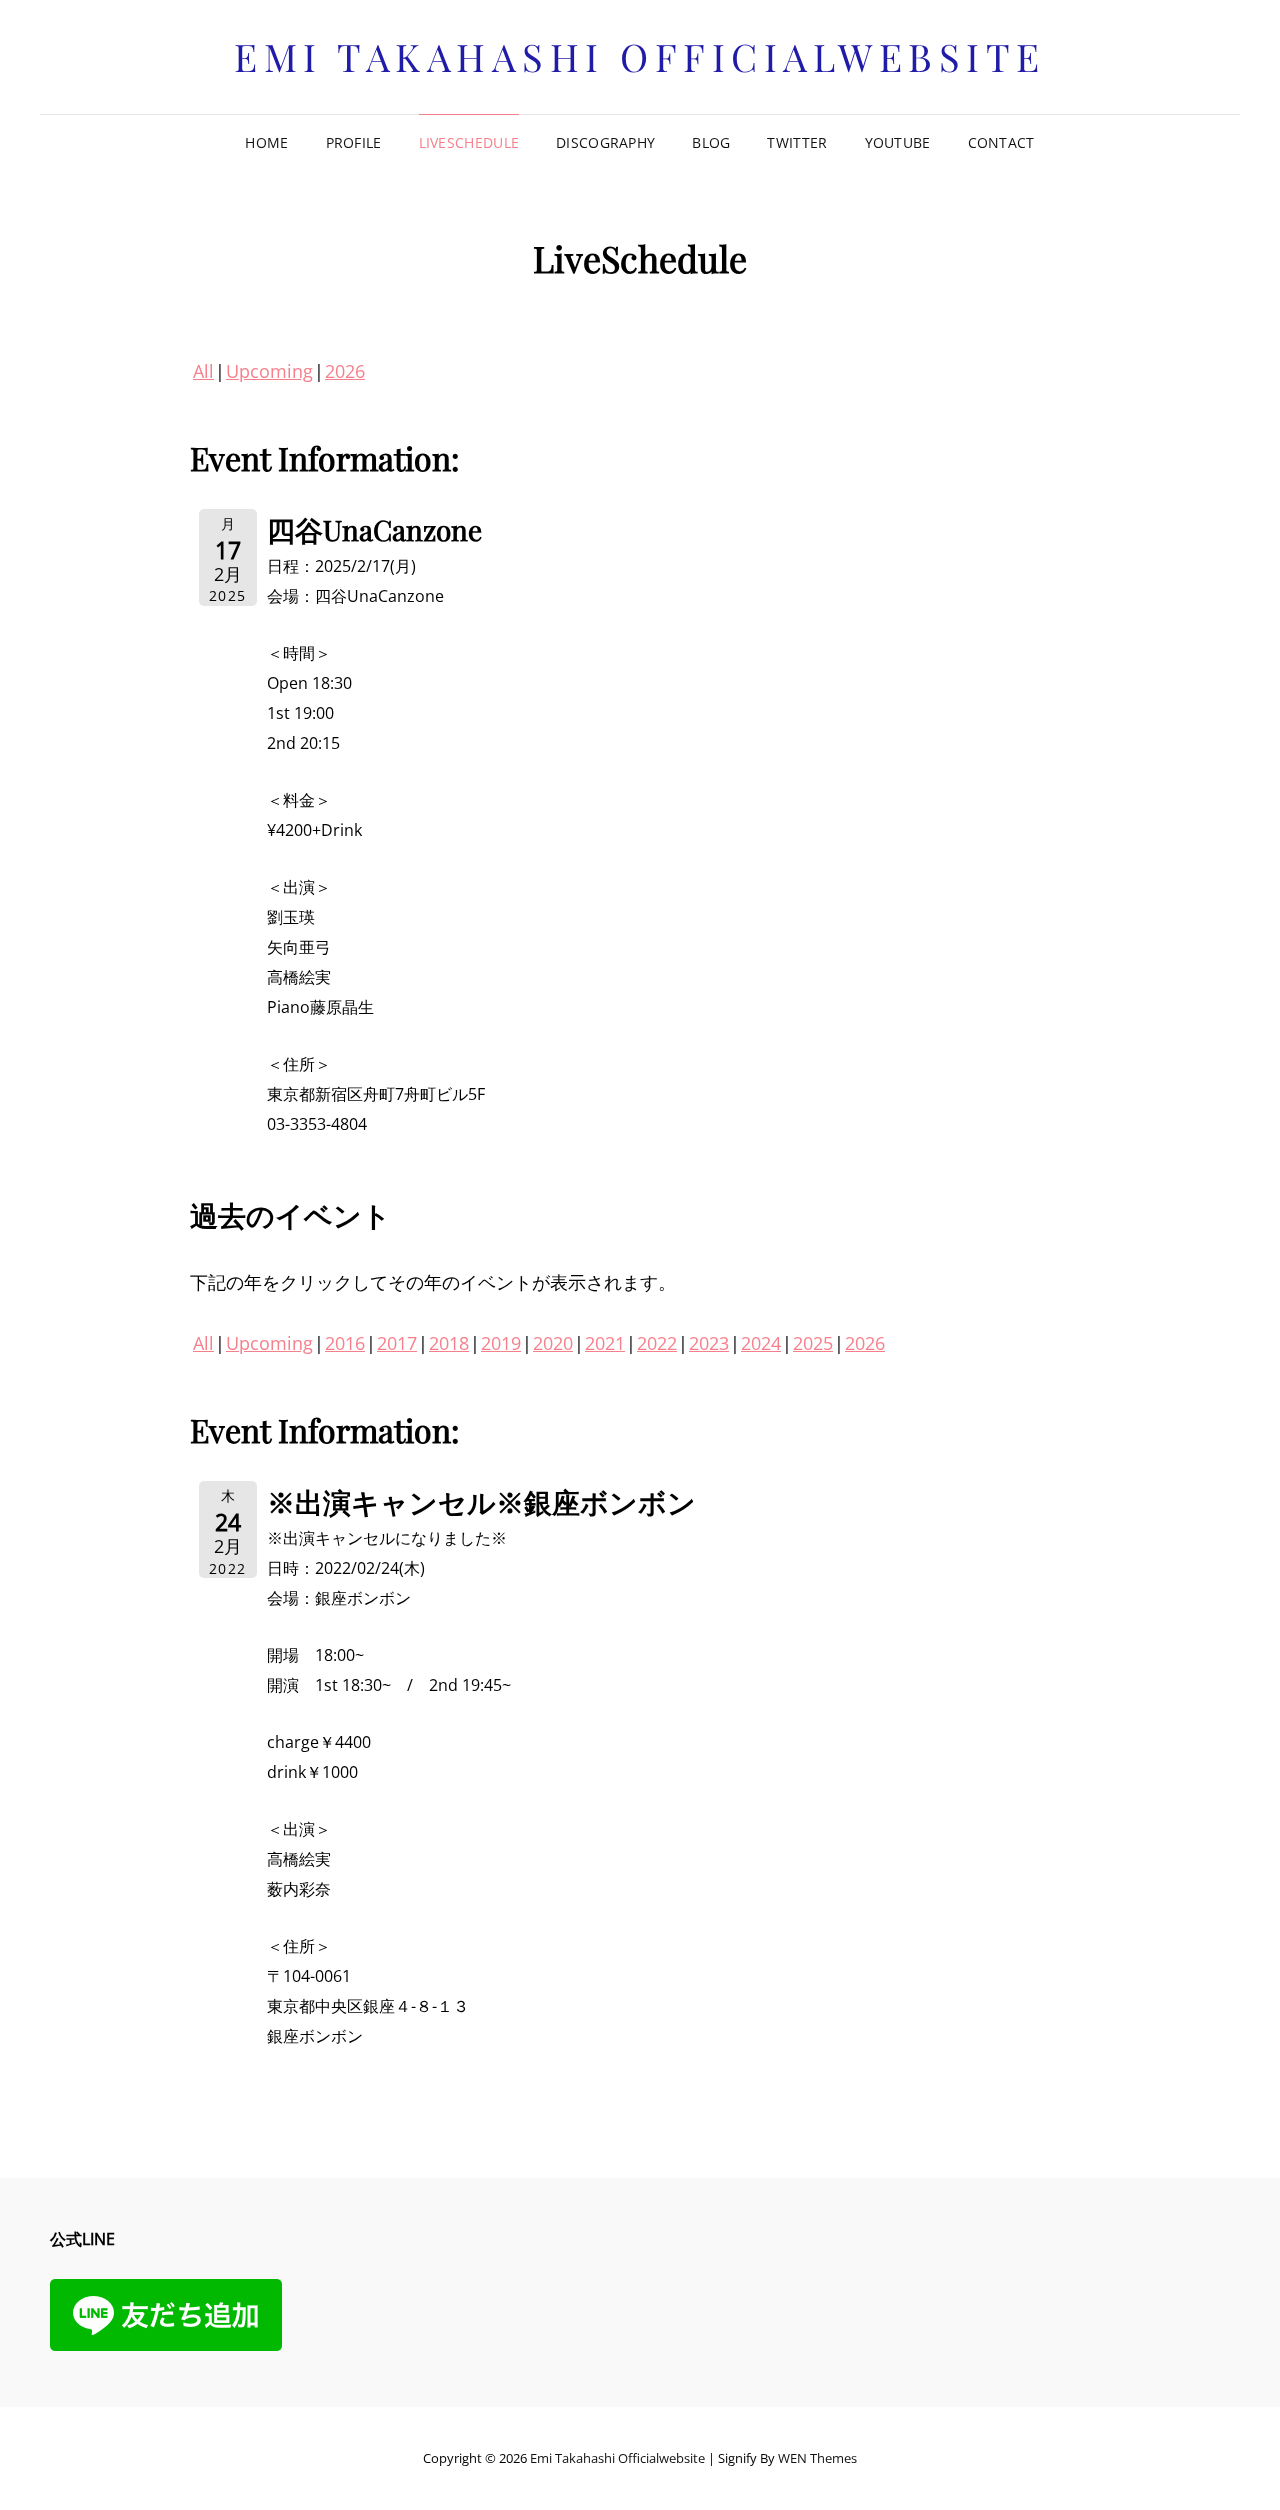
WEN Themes (817, 2458)
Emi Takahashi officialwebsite (640, 56)
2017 (397, 1343)
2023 (709, 1343)
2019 (501, 1343)
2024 (761, 1343)
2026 (345, 371)
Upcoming (269, 371)
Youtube (898, 142)
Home (266, 142)
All (203, 371)
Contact (1001, 142)
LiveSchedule (469, 142)
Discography (605, 142)
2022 (657, 1343)
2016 (345, 1343)
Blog (711, 142)
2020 (553, 1343)
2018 (449, 1343)
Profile (354, 142)
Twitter (797, 142)
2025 (813, 1343)
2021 (605, 1343)
